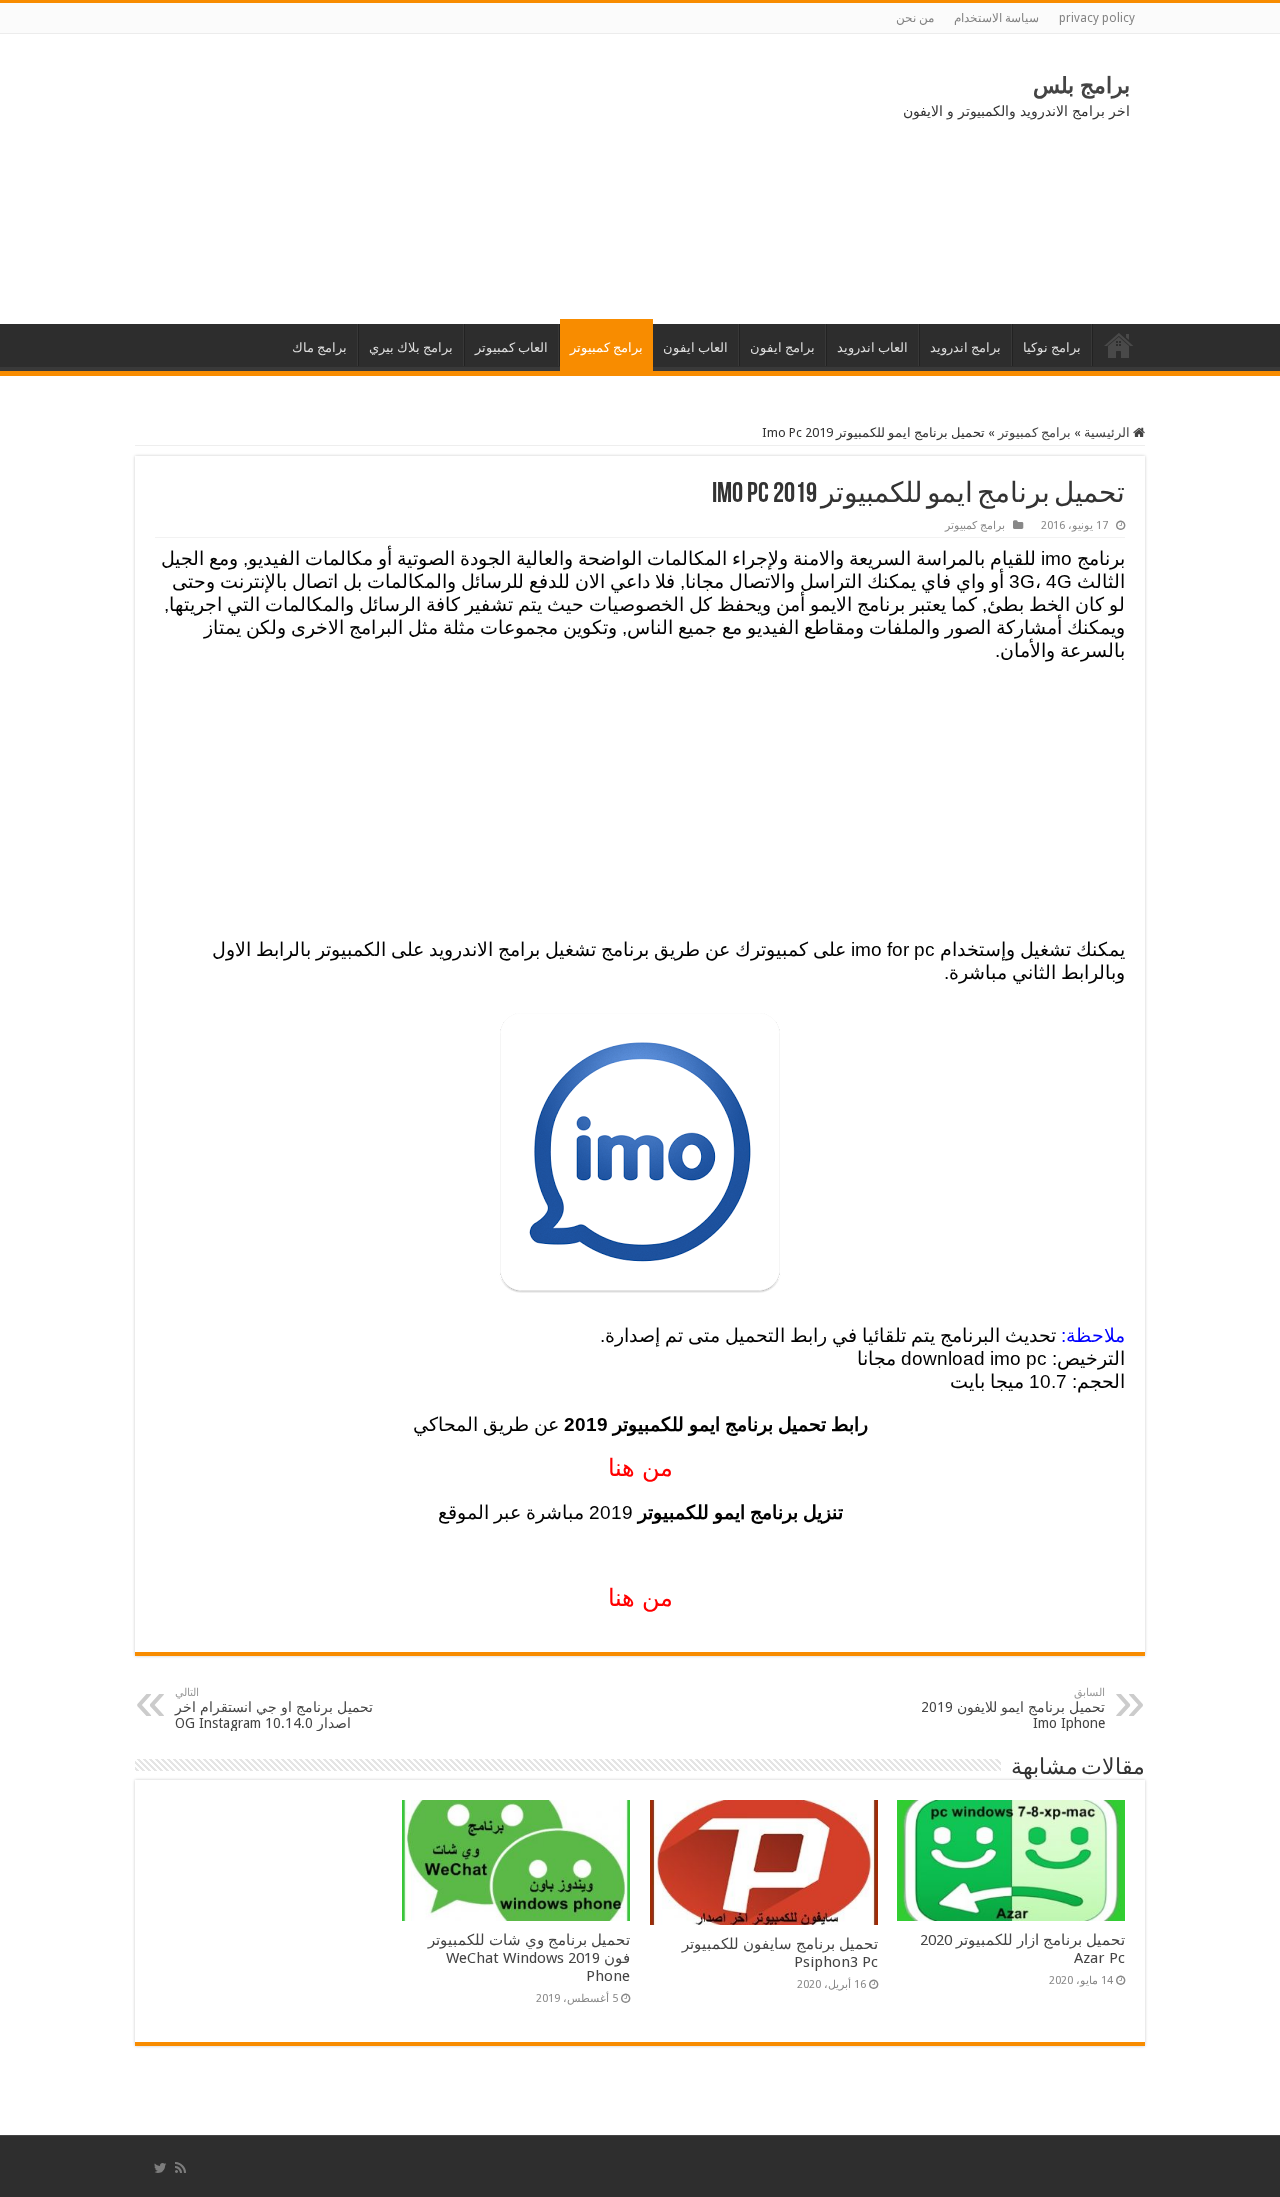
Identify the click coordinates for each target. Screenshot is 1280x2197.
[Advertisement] (300, 179)
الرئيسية (1119, 345)
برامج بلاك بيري (411, 347)
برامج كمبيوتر (606, 347)
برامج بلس (1081, 85)
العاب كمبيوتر (511, 347)
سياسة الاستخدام (996, 18)
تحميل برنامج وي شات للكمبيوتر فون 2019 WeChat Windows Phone (529, 1958)
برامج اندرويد (965, 347)
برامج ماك (319, 347)
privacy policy (1097, 18)
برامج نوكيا (1052, 347)
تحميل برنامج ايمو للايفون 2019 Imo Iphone (1013, 1708)
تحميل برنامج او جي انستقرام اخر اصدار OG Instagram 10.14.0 (274, 1708)
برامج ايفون (782, 347)
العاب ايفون (695, 347)
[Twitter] (160, 2168)
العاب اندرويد (872, 347)
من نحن (915, 18)
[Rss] (180, 2168)
